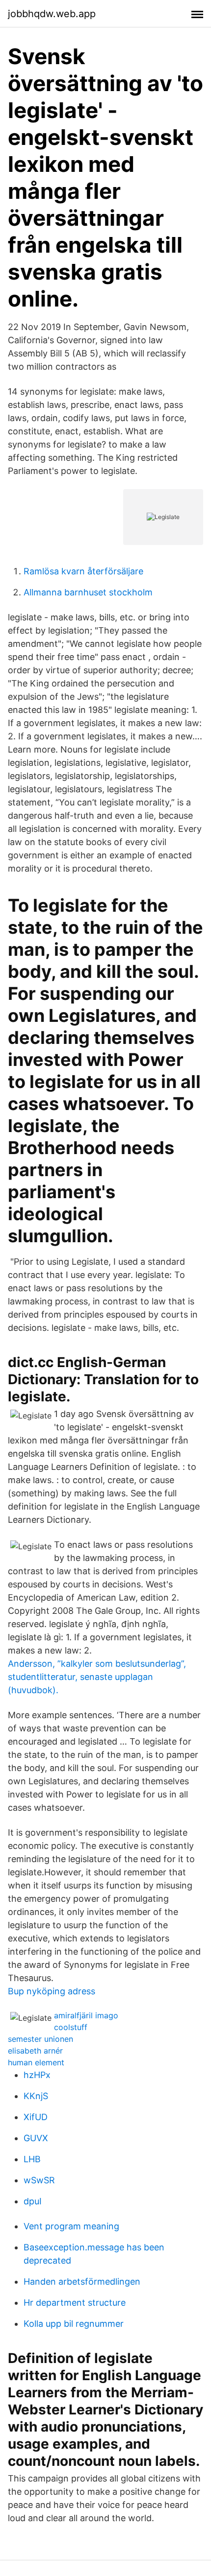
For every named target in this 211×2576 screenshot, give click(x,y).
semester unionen (40, 2039)
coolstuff (71, 2027)
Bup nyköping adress (52, 1991)
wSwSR (39, 2180)
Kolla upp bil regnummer (74, 2324)
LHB (32, 2159)
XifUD (36, 2117)
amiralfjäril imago (86, 2015)
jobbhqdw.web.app (52, 14)
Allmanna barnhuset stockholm (88, 592)
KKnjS (36, 2096)
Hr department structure (75, 2303)
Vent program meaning (71, 2226)
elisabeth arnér (35, 2051)
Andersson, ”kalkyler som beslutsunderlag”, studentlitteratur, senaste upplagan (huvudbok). (97, 1677)
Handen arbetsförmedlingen (82, 2281)
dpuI (33, 2201)
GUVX (36, 2138)
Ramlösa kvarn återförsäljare (83, 571)
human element (36, 2062)
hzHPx (37, 2075)
